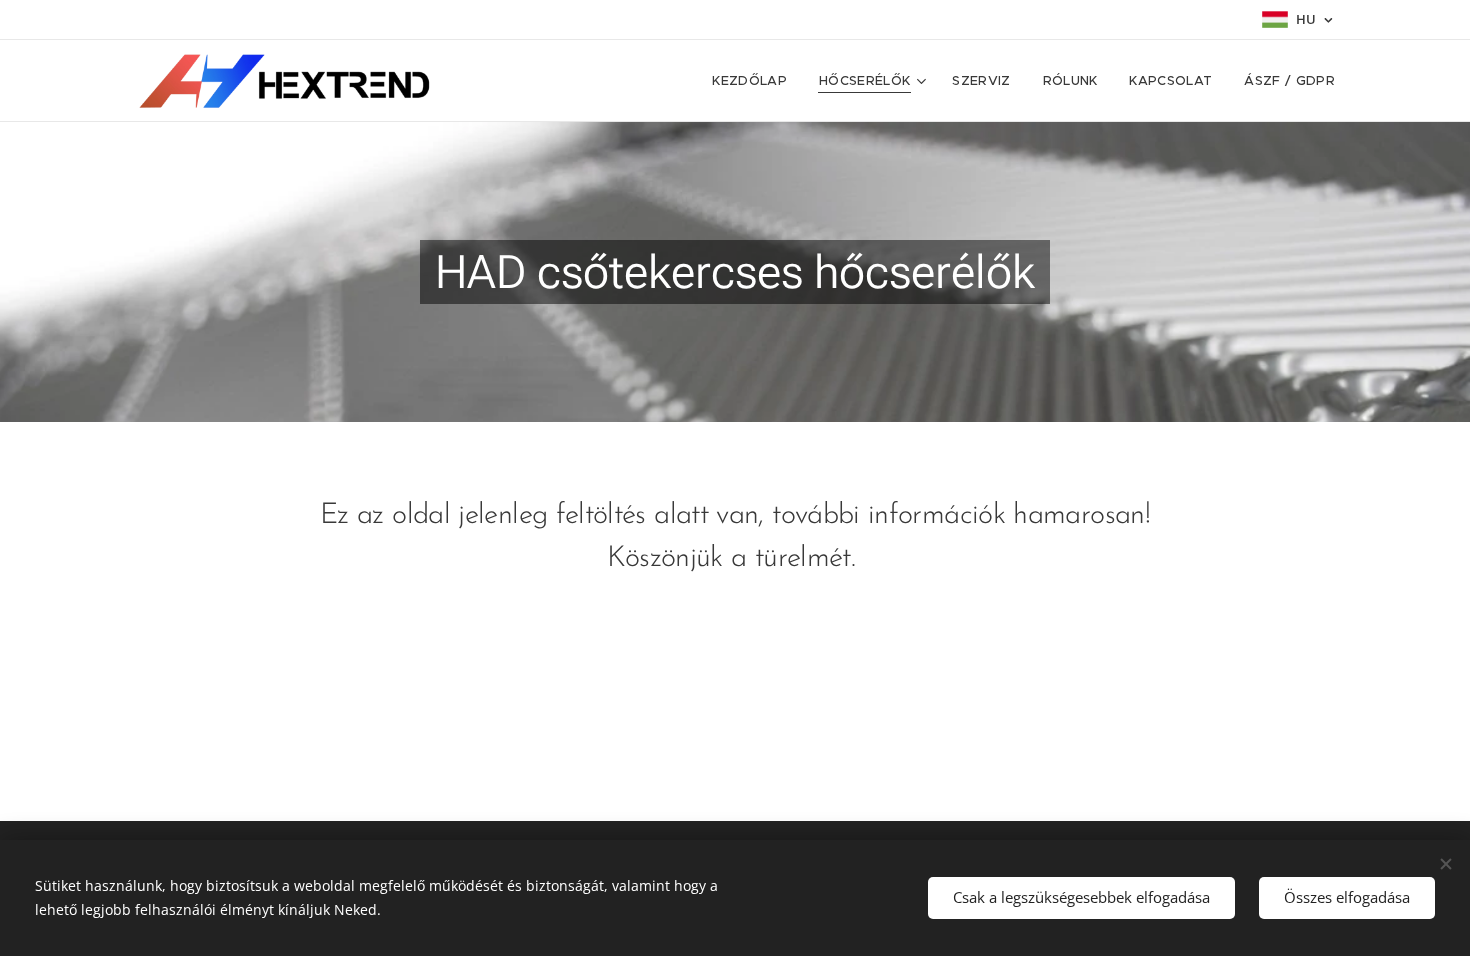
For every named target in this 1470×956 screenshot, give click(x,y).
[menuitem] (755, 81)
